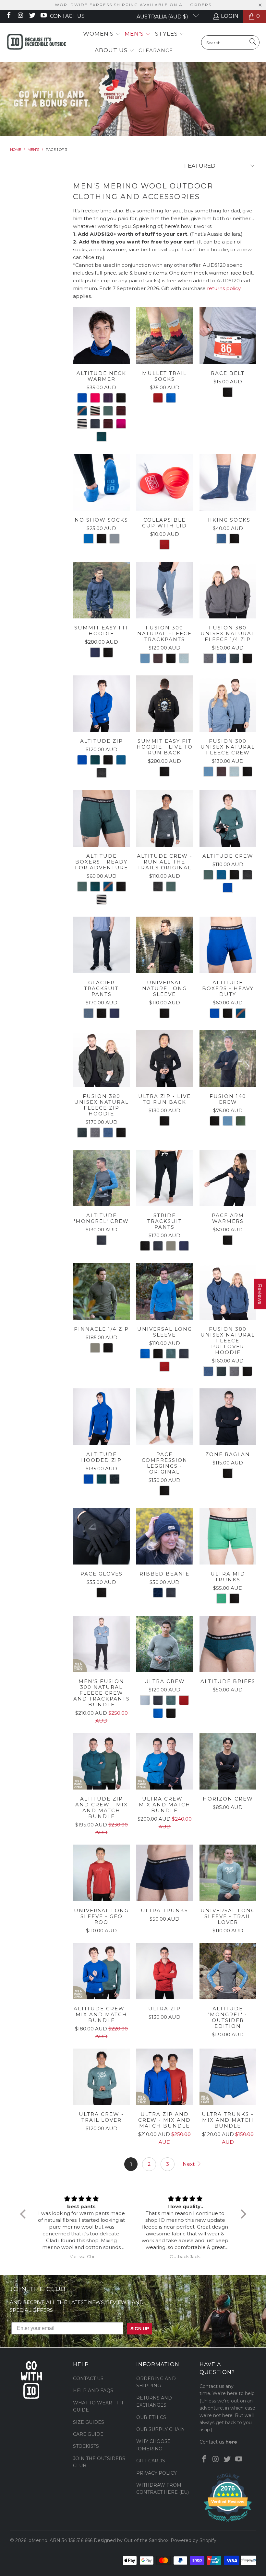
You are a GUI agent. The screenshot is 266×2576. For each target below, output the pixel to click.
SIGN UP (197, 1301)
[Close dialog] (212, 1230)
